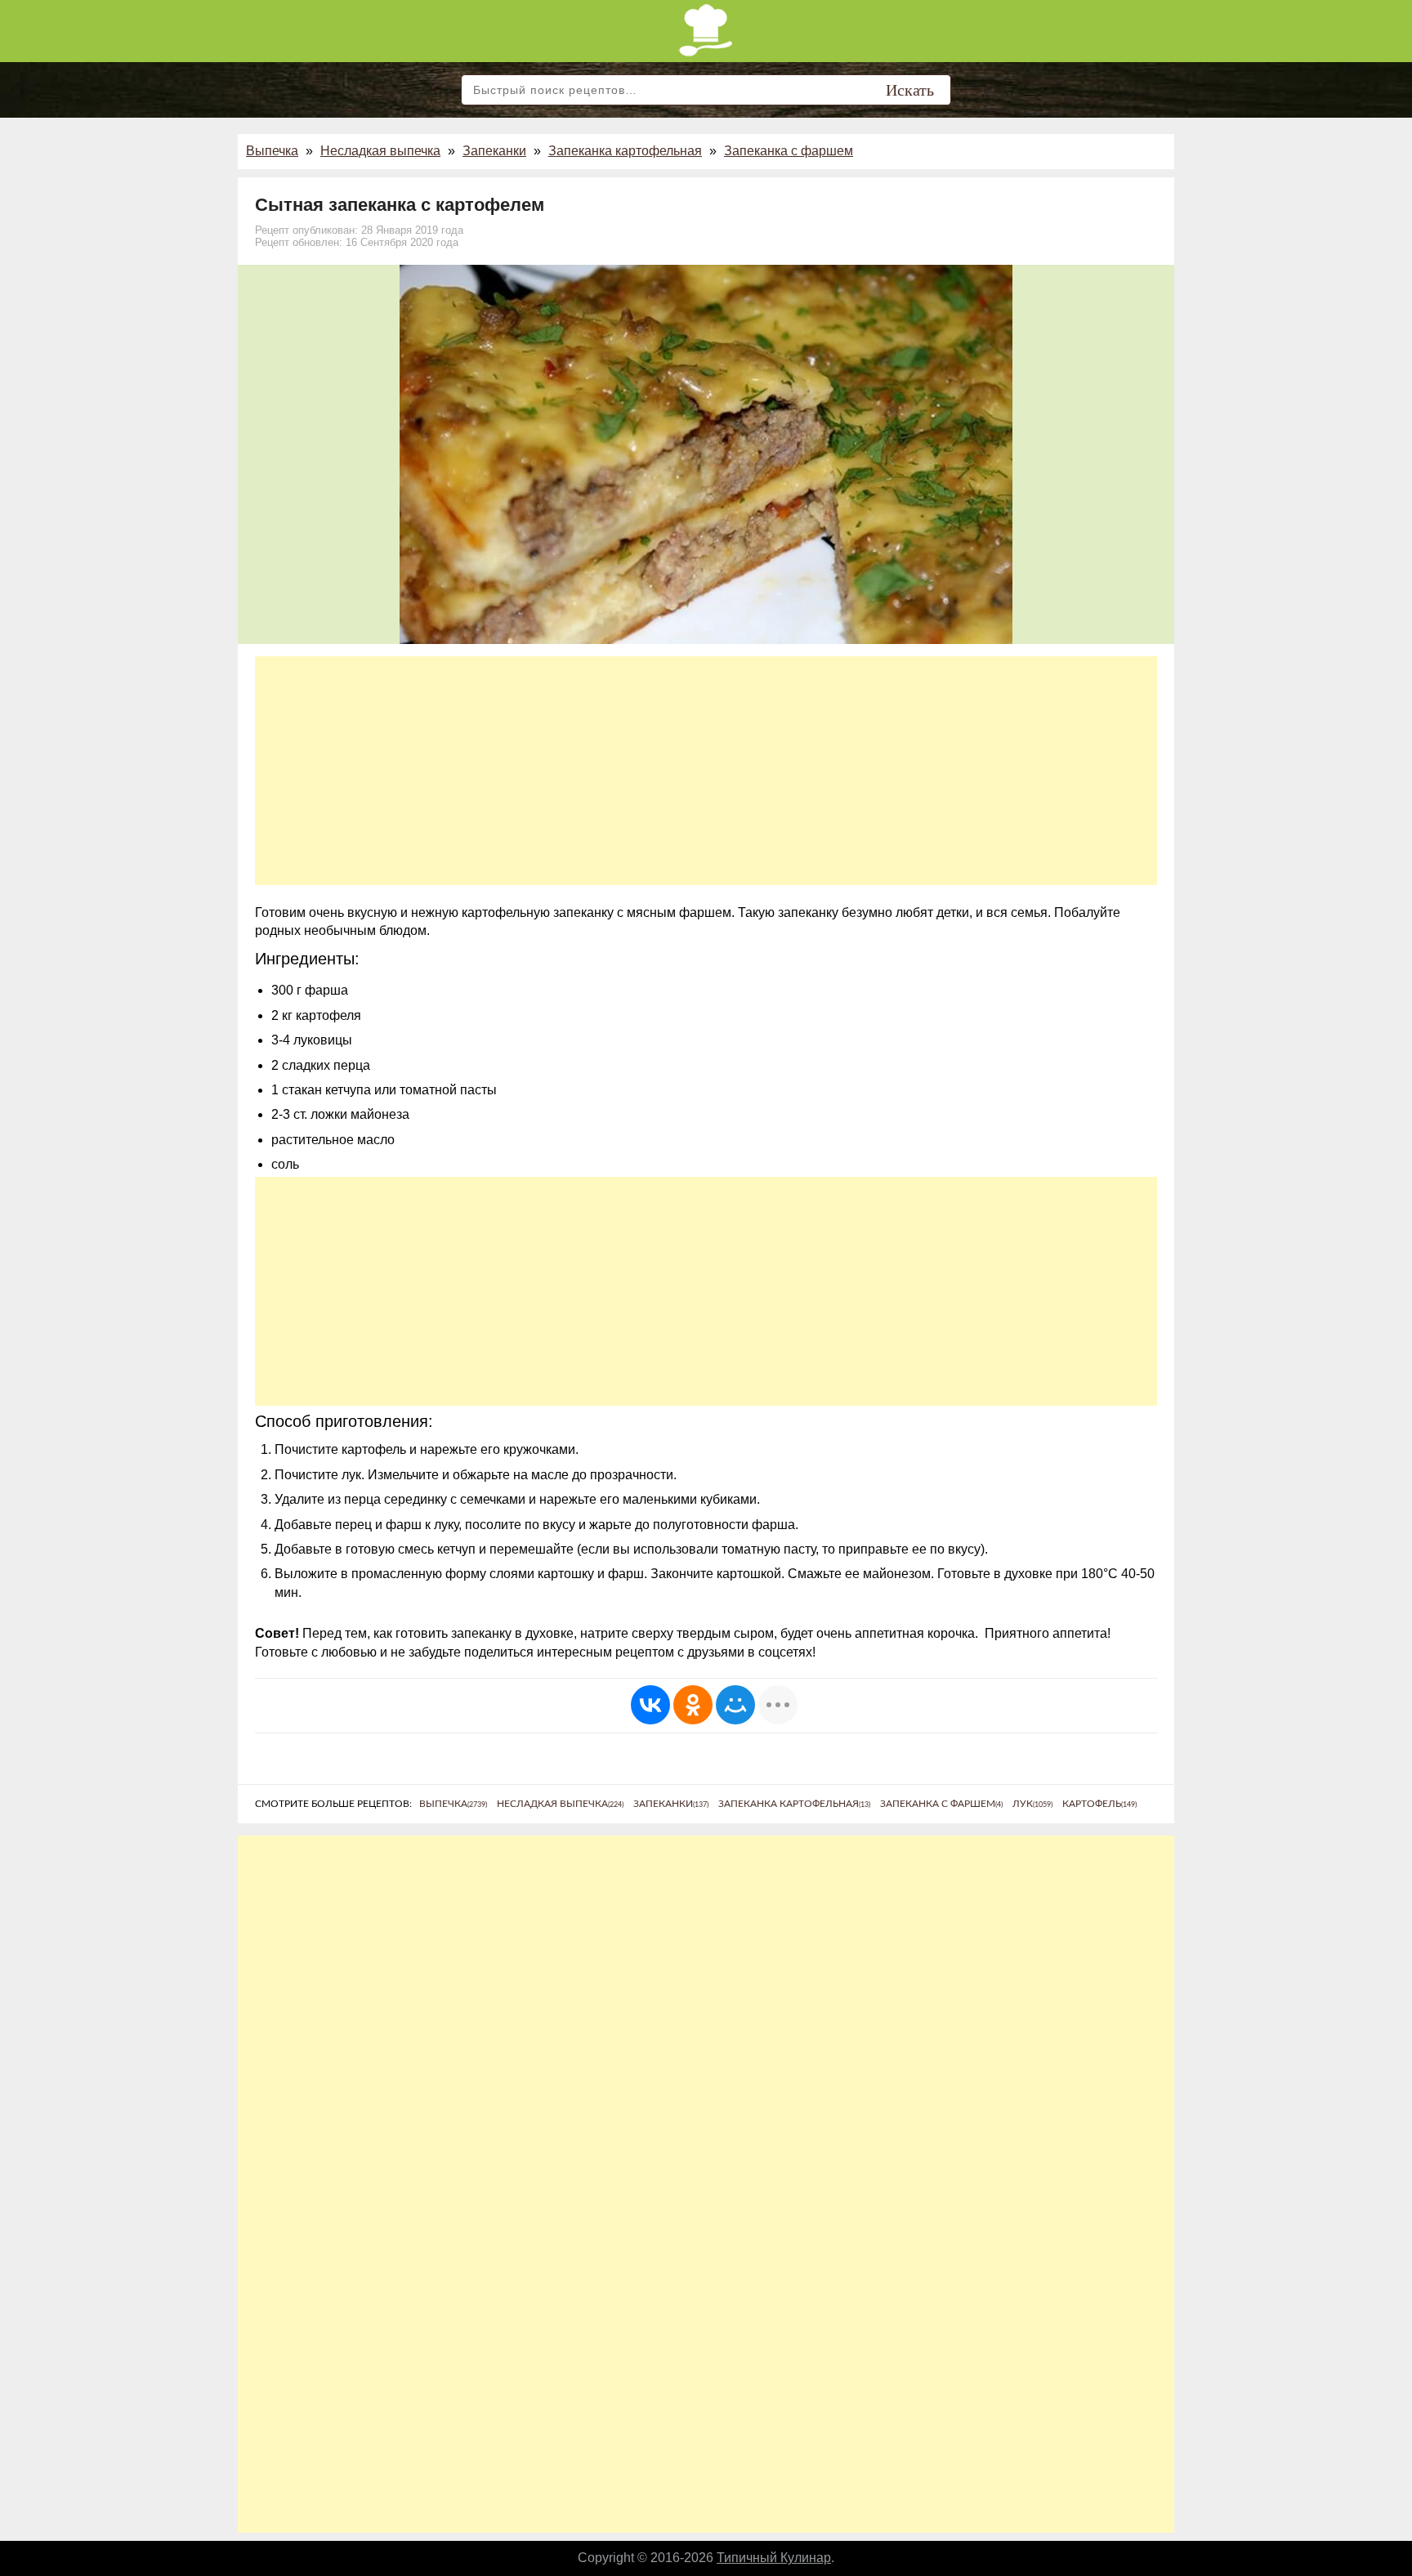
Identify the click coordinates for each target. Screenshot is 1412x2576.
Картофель (1099, 1804)
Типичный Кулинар (774, 2558)
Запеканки (494, 151)
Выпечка (272, 151)
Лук (1032, 1804)
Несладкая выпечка (380, 151)
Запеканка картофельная (625, 151)
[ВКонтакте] (650, 1705)
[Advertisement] (706, 771)
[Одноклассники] (693, 1705)
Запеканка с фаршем (789, 151)
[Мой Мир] (735, 1705)
